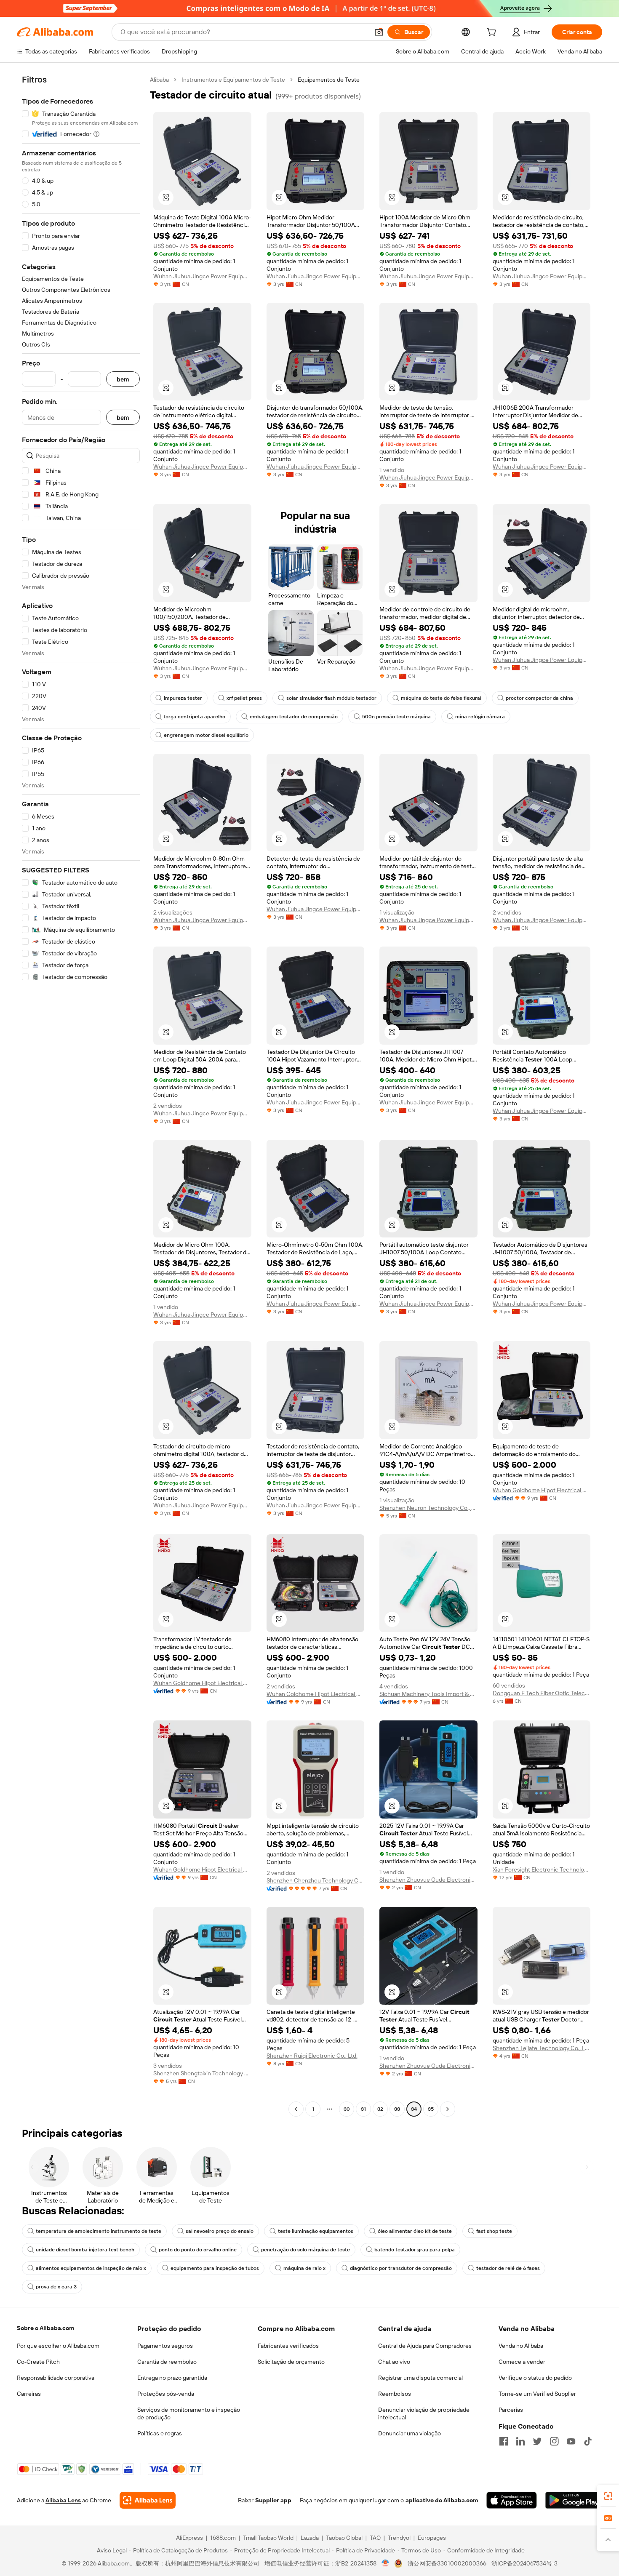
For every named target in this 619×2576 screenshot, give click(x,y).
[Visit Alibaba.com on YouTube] (571, 2441)
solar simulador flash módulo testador (331, 698)
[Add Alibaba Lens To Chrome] (148, 2500)
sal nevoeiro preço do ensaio (220, 2231)
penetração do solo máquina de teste (305, 2250)
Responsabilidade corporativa (56, 2378)
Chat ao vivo (394, 2362)
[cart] (493, 33)
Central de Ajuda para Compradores (425, 2346)
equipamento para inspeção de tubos (215, 2268)
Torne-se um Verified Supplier (537, 2394)
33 (397, 2109)
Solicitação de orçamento (291, 2362)
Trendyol (399, 2538)
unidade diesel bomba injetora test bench (85, 2250)
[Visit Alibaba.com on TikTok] (588, 2441)
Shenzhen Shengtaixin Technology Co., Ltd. (202, 2073)
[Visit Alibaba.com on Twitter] (537, 2441)
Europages (432, 2538)
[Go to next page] (448, 2109)
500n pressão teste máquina (396, 717)
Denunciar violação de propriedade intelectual (424, 2413)
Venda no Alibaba (521, 2346)
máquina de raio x (304, 2268)
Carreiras (29, 2394)
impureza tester (183, 698)
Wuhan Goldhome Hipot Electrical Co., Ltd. (542, 1490)
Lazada (310, 2538)
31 (363, 2109)
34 (414, 2109)
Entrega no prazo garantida (172, 2378)
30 (347, 2109)
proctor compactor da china (539, 698)
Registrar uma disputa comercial (420, 2378)
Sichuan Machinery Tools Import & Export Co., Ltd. (428, 1694)
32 (380, 2109)
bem (123, 379)
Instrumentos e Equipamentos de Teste (233, 80)
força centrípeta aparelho (195, 717)
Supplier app (273, 2500)
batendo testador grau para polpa (415, 2250)
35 (431, 2109)
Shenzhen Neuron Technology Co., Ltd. (428, 1508)
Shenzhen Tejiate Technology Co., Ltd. (542, 2048)
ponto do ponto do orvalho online (198, 2250)
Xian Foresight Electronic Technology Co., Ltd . (542, 1869)
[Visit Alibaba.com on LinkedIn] (520, 2441)
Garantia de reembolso (167, 2362)
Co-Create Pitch (38, 2362)
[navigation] (81, 1095)
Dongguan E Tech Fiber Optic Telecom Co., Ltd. (542, 1693)
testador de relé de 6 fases (508, 2268)
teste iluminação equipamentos (316, 2231)
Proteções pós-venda (166, 2394)
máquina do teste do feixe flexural (441, 698)
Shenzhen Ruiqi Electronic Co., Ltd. (312, 2056)
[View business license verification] (386, 2563)
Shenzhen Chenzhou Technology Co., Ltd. (316, 1880)
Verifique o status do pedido (535, 2378)
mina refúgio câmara (480, 717)
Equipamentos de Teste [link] (329, 80)
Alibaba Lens (63, 2500)
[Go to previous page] (296, 2109)
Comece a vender (522, 2362)
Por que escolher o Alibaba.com (58, 2346)
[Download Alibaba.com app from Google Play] (574, 2500)
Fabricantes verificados (288, 2346)
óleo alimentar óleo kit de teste (415, 2231)
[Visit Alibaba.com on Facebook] (504, 2441)
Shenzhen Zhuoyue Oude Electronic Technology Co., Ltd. (428, 1880)
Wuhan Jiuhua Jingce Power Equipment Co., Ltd (202, 276)
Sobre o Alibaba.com (45, 2328)
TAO (375, 2538)
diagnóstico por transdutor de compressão (401, 2268)
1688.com (223, 2538)
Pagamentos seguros (165, 2346)
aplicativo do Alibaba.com (442, 2500)
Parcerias (511, 2410)
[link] (608, 2496)
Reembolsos (395, 2394)
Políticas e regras (160, 2433)
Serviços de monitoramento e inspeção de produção (189, 2413)
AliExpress (189, 2538)
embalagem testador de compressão (294, 717)
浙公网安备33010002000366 (447, 2563)
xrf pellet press (244, 698)
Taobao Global (344, 2538)
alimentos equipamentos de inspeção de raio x (91, 2268)
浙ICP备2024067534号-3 (524, 2563)
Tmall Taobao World (268, 2538)
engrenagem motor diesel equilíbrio (206, 735)
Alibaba (159, 80)
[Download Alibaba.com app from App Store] (512, 2500)
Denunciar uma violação (410, 2433)
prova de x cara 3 (56, 2287)
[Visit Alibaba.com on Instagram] (554, 2441)
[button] (379, 32)
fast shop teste (494, 2231)
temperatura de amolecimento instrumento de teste (99, 2231)
